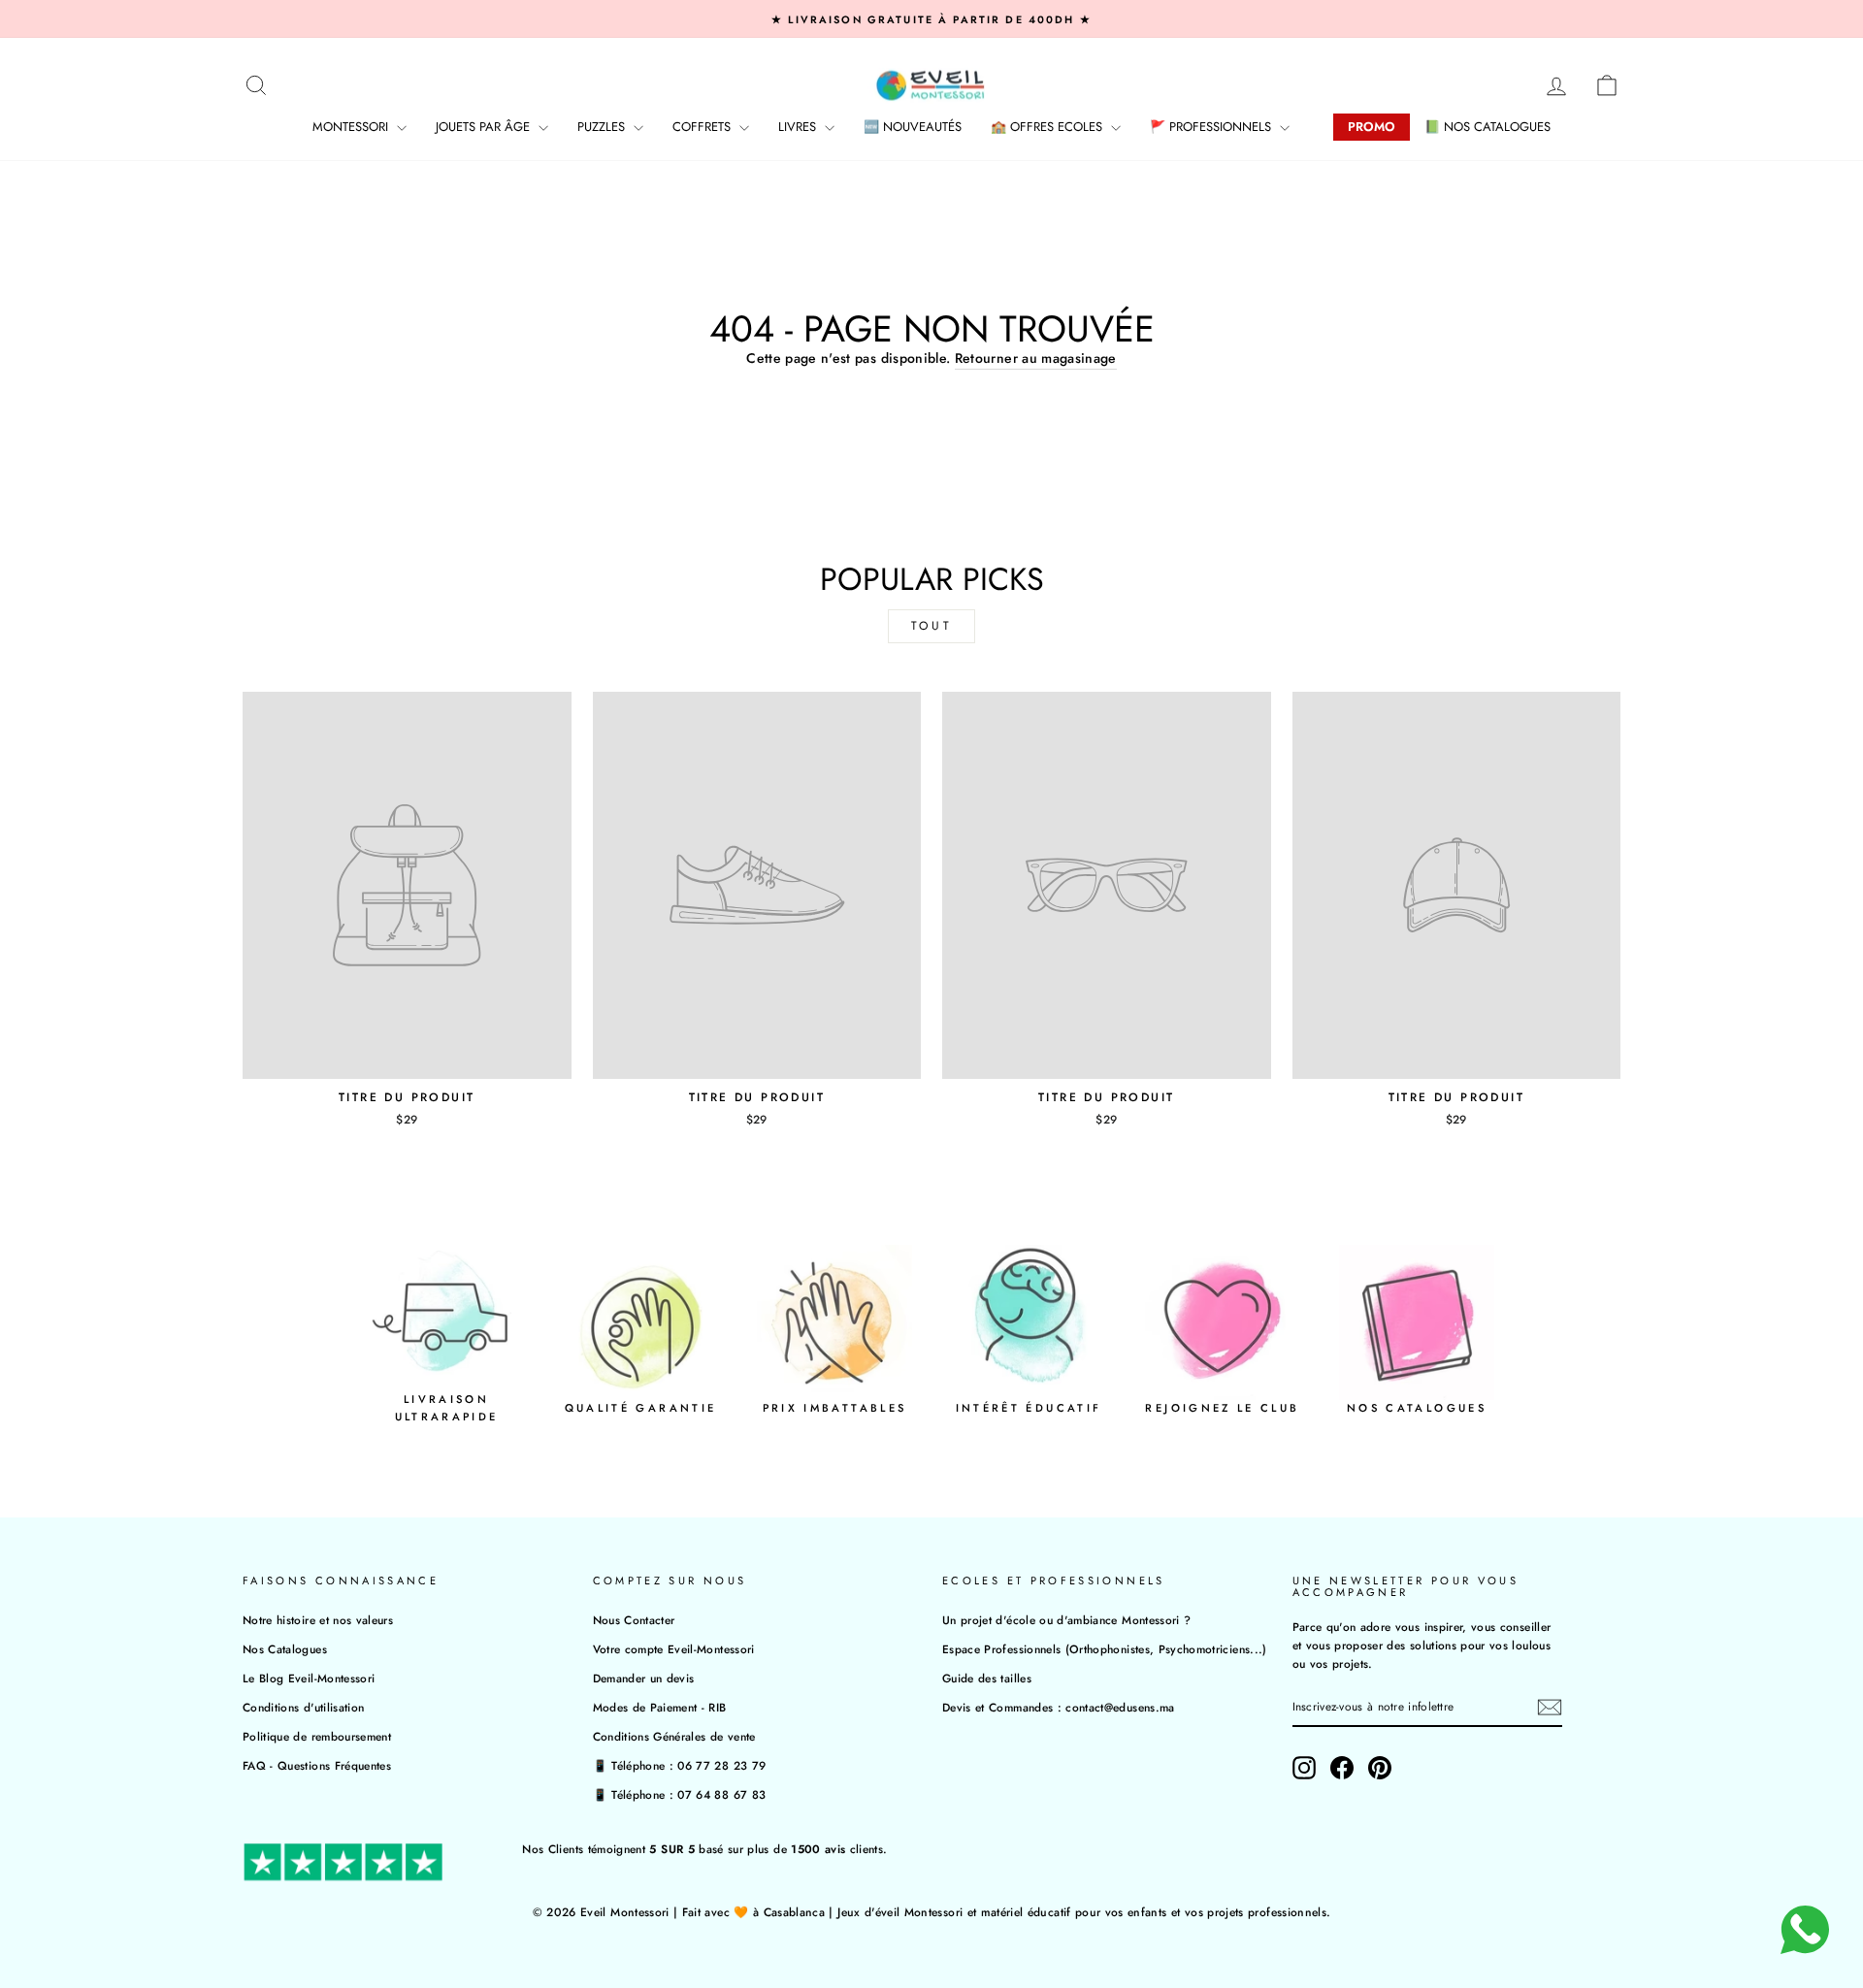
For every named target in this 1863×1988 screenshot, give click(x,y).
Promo (1372, 127)
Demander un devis (644, 1678)
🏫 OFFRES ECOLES (1048, 127)
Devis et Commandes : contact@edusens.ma (1059, 1707)
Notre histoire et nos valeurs (318, 1620)
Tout (931, 626)
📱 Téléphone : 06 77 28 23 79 (680, 1765)
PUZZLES (603, 127)
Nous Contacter (634, 1620)
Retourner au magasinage (1036, 358)
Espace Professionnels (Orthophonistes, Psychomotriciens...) (1105, 1649)
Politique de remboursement (317, 1736)
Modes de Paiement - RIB (660, 1707)
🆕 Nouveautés (913, 127)
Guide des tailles (987, 1678)
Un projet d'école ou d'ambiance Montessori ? (1066, 1620)
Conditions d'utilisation (303, 1707)
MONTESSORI (352, 127)
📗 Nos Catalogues (1487, 127)
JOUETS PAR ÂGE (485, 127)
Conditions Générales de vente (674, 1736)
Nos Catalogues (285, 1649)
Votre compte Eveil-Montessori (674, 1649)
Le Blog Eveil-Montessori (309, 1678)
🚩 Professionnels (1212, 127)
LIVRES (799, 127)
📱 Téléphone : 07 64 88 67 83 (680, 1794)
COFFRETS (703, 127)
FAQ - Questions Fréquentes (317, 1765)
